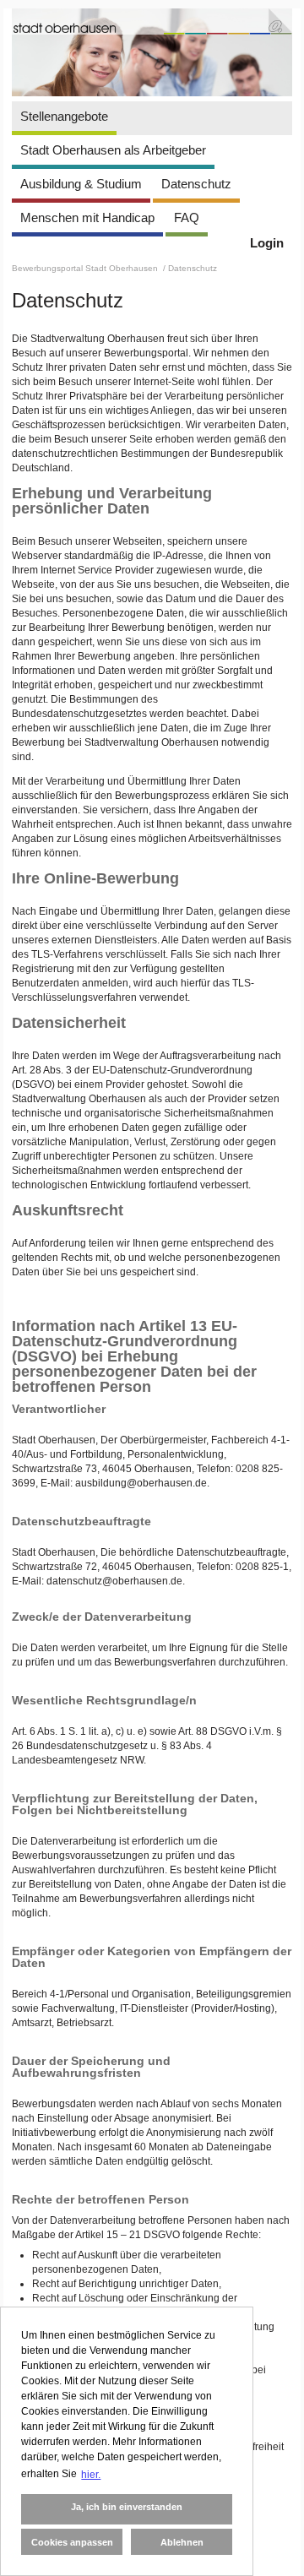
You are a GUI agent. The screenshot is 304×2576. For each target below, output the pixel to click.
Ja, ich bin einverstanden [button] (127, 2507)
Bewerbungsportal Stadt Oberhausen (86, 268)
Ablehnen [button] (182, 2542)
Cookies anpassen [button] (72, 2542)
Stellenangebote (64, 116)
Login (267, 243)
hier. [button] (91, 2475)
